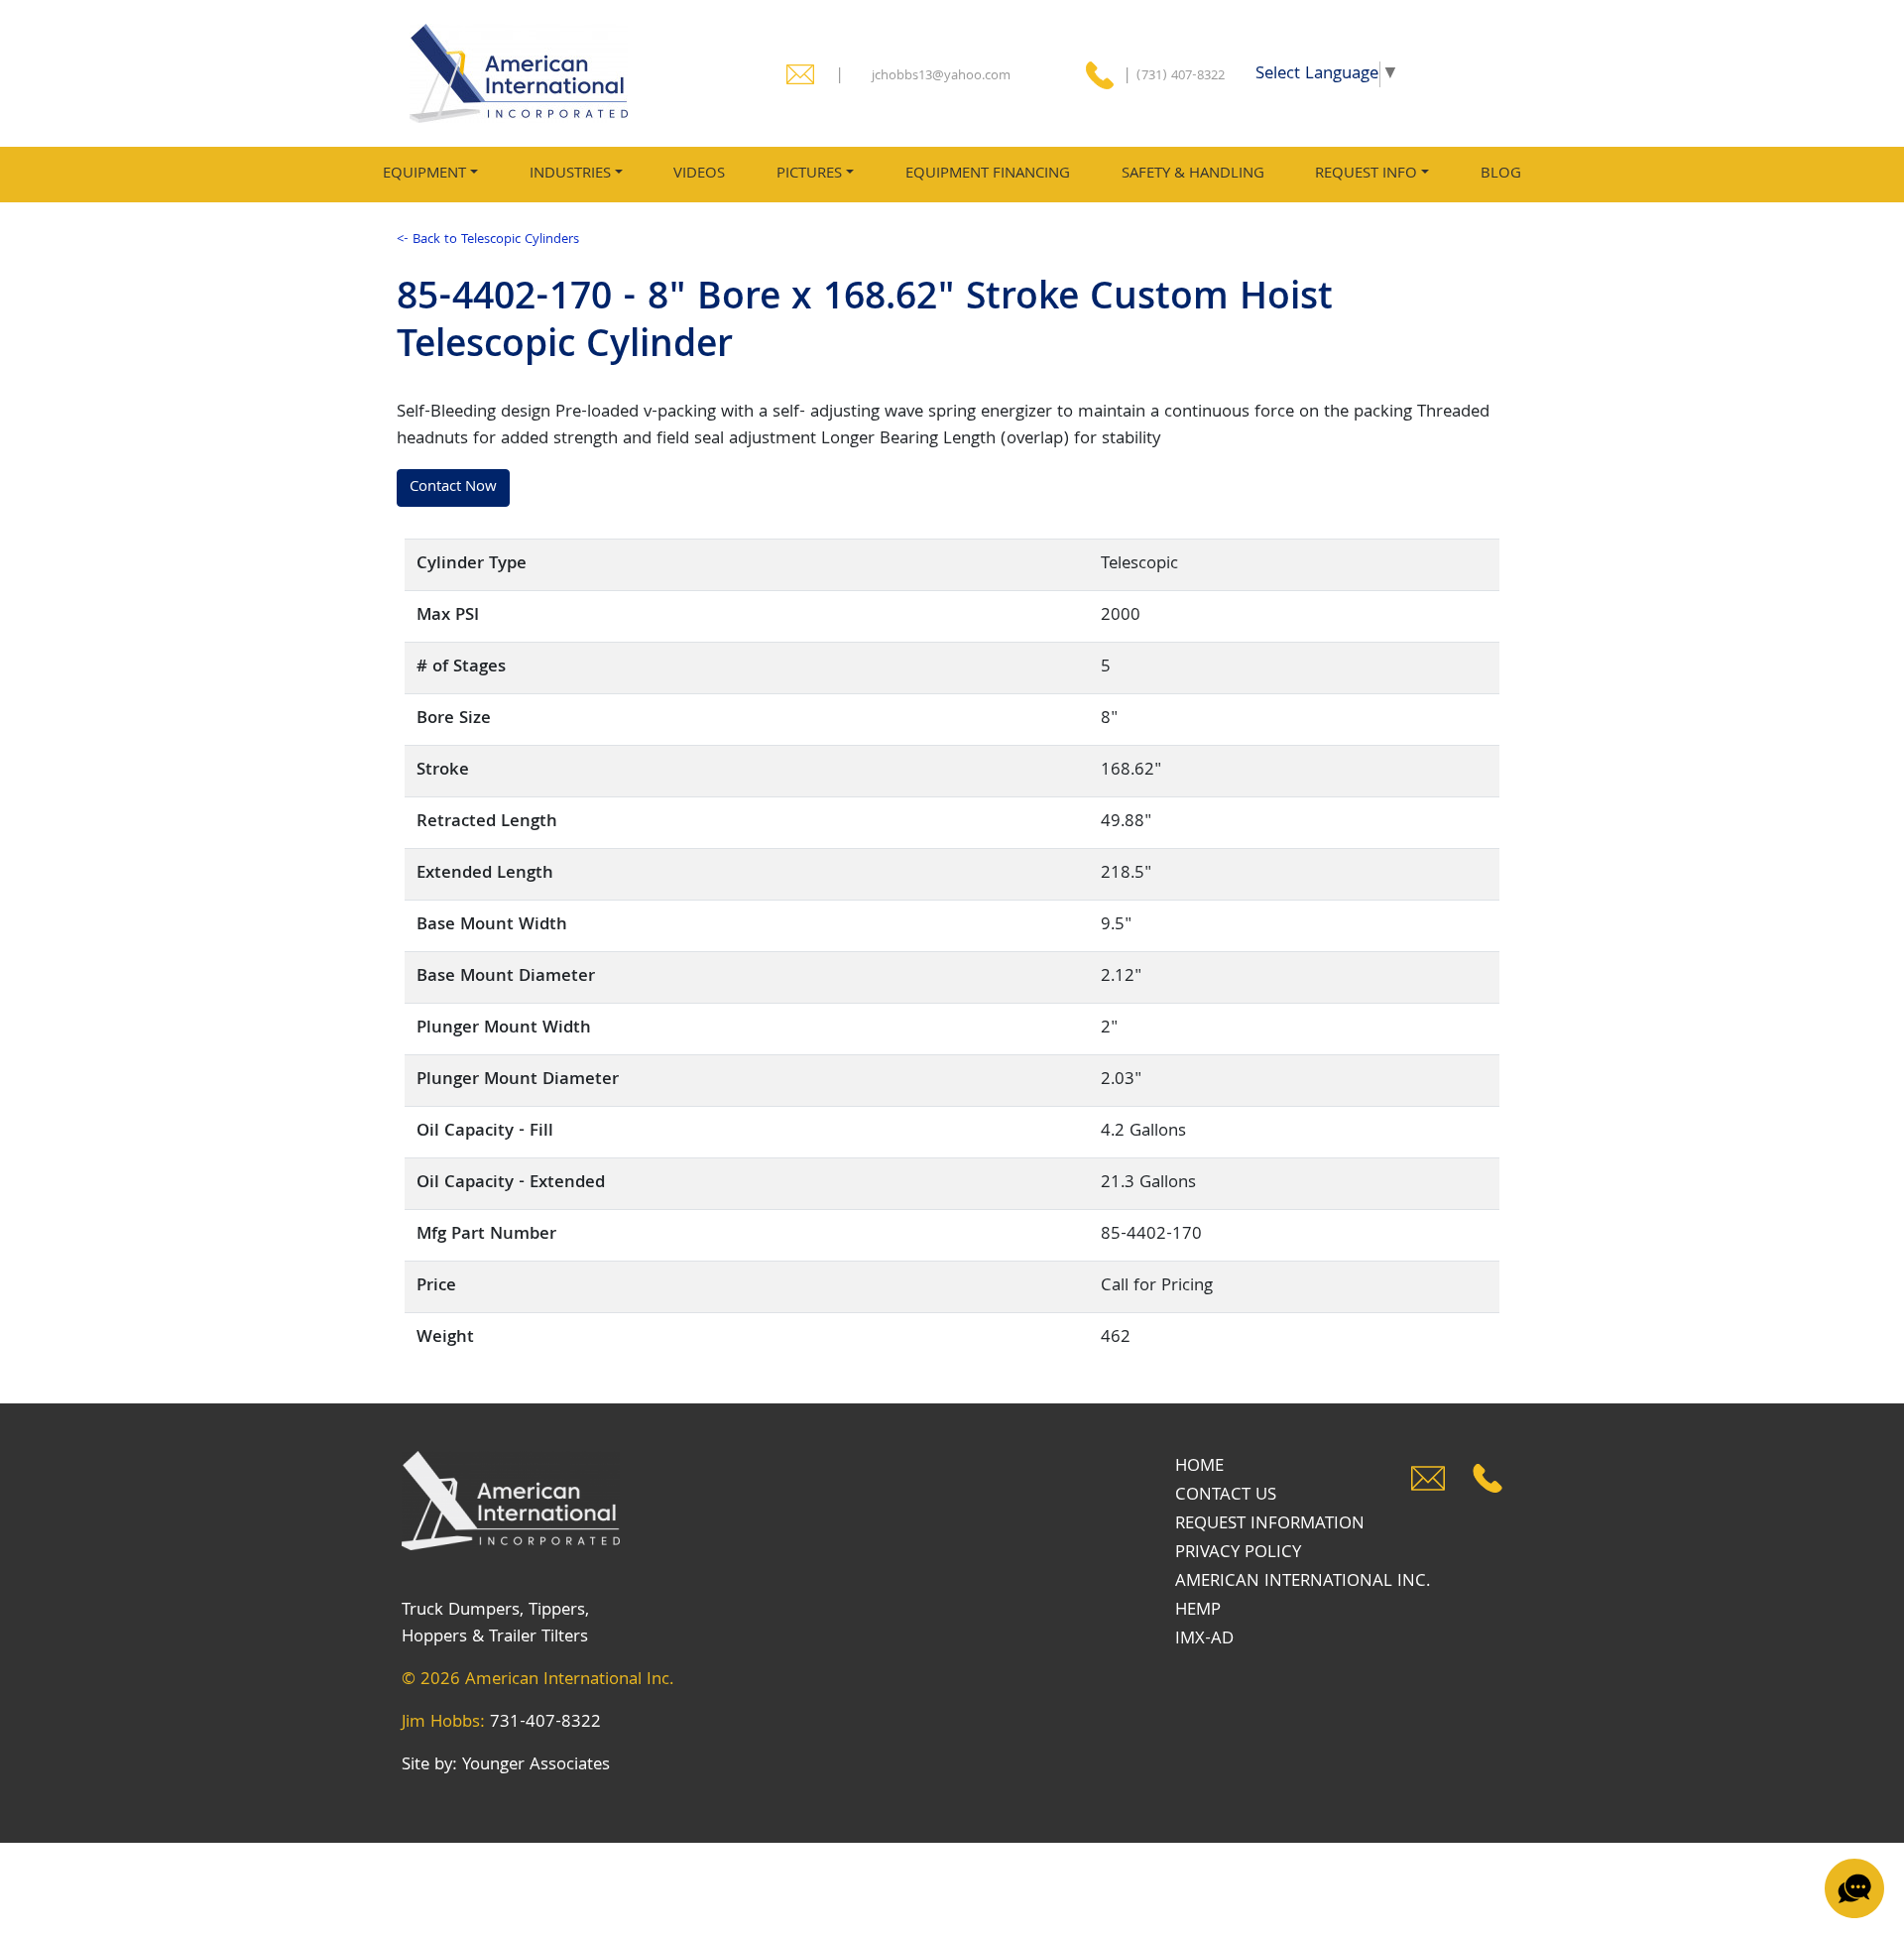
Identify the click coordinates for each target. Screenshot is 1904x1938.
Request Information (1270, 1524)
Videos (699, 174)
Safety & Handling (1193, 174)
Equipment (424, 174)
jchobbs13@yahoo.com (941, 76)
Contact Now (453, 487)
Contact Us (1226, 1496)
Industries (570, 174)
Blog (1501, 174)
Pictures (809, 174)
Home (1199, 1467)
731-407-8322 (545, 1723)
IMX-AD (1204, 1639)
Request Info (1366, 174)
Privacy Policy (1238, 1553)
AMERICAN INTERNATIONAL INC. (1303, 1582)
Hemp (1198, 1611)
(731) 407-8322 (1181, 76)
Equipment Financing (988, 174)
